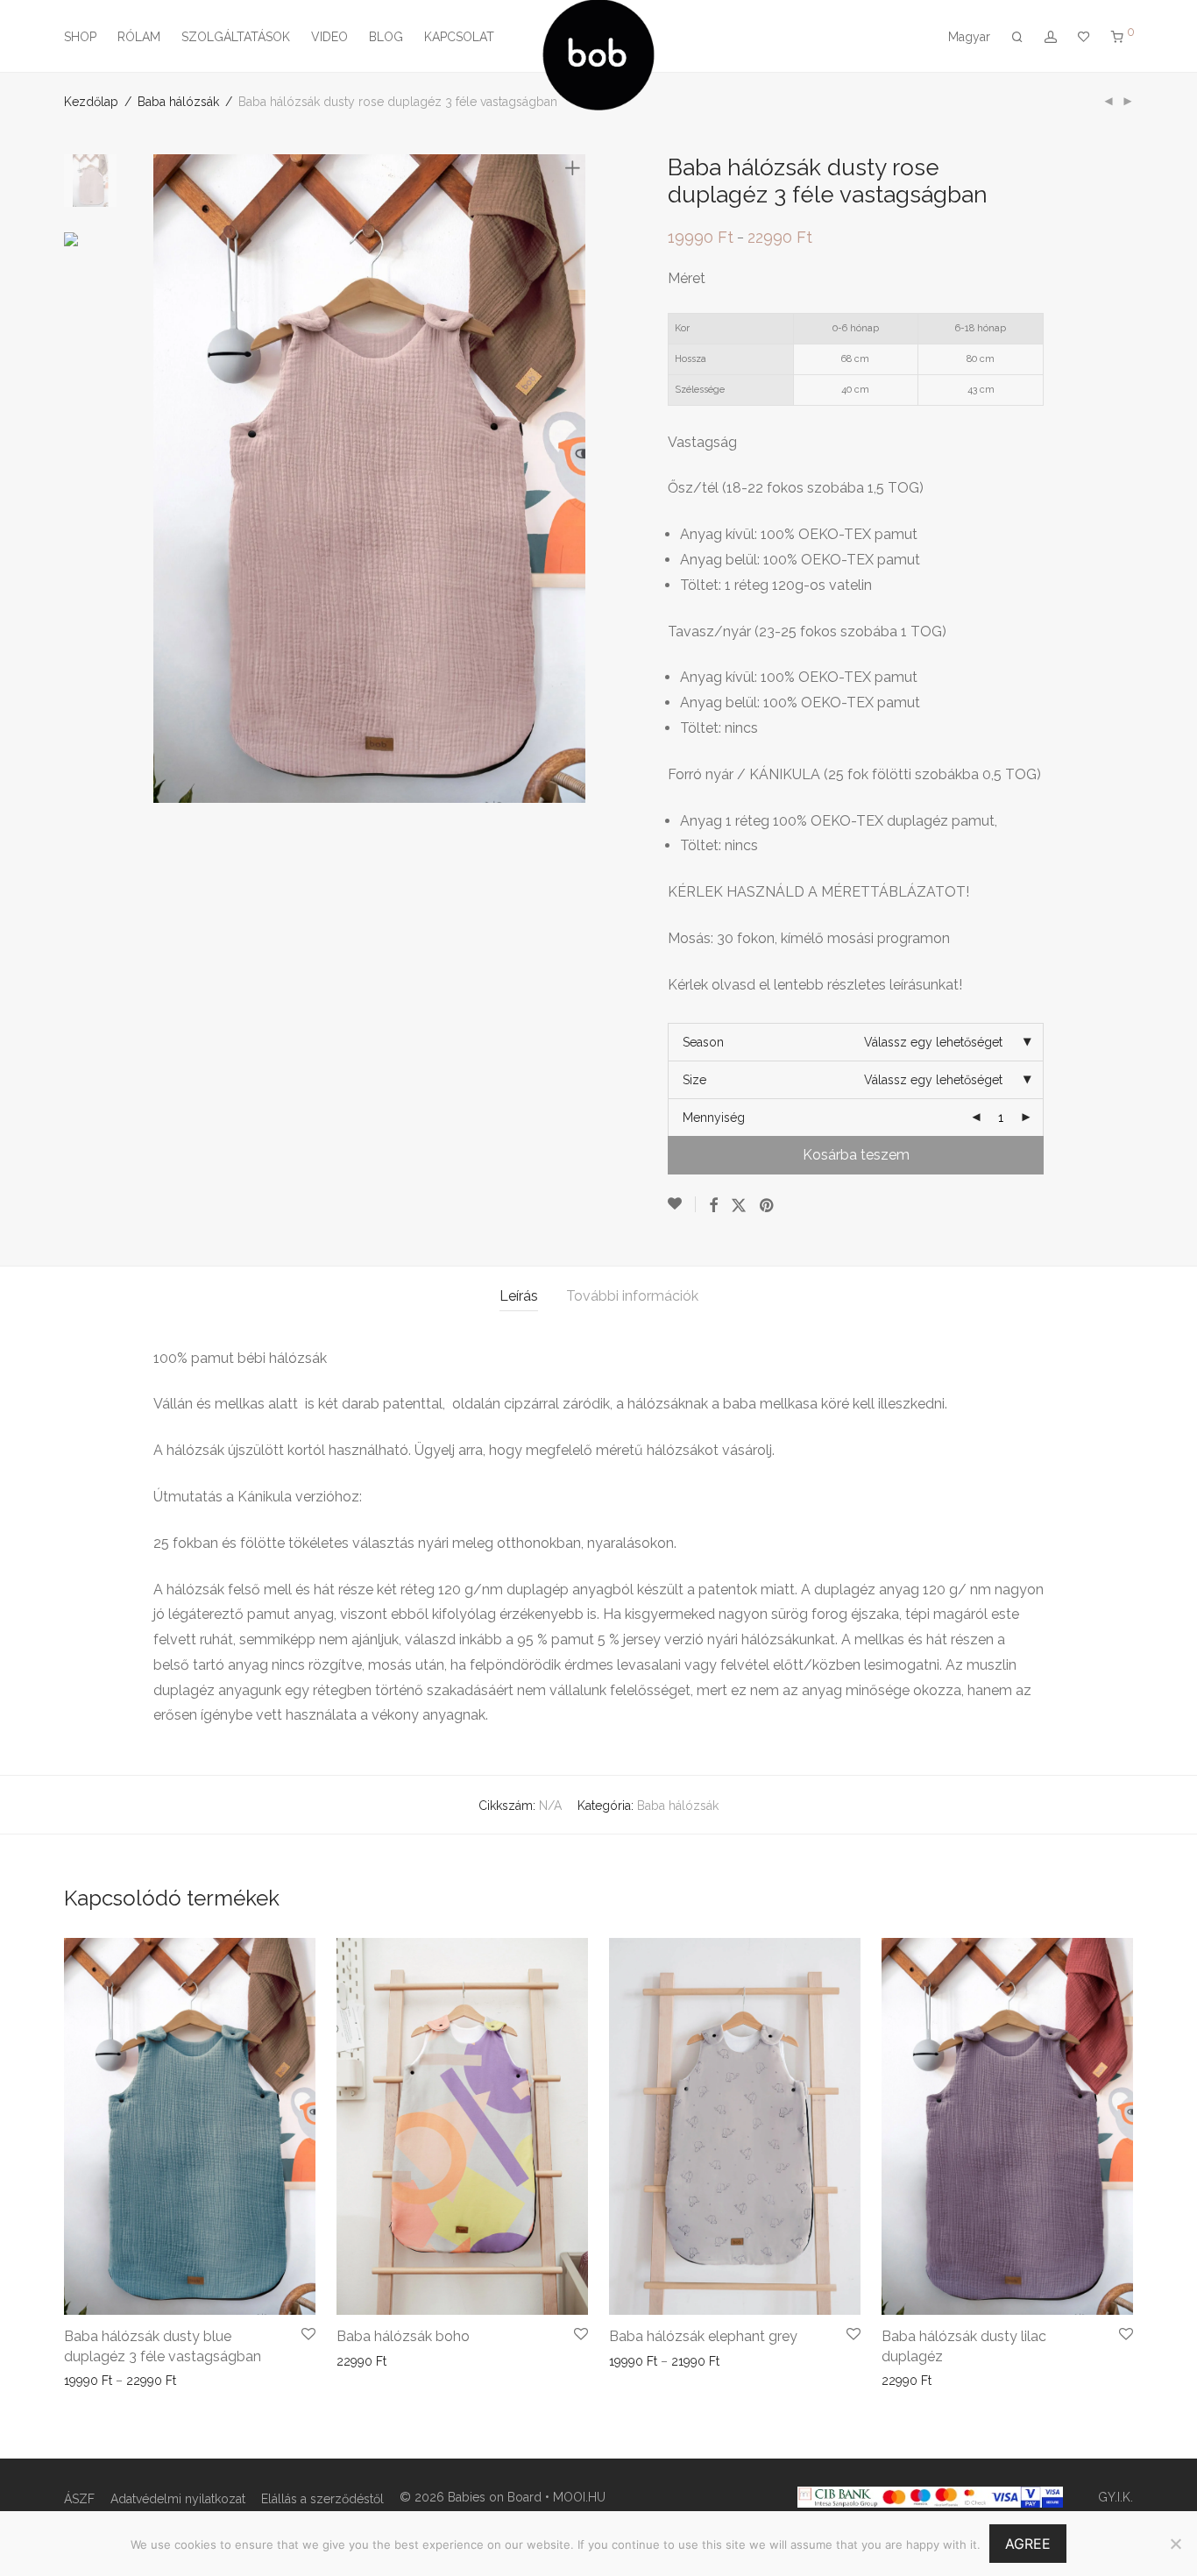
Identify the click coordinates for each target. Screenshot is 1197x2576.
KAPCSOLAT (459, 37)
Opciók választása (110, 2381)
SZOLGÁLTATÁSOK (236, 37)
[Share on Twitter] (739, 1206)
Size (694, 1080)
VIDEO (329, 37)
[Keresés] (1017, 37)
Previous (164, 479)
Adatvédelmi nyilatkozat (178, 2499)
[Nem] (1175, 2544)
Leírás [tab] (519, 1296)
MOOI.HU (579, 2497)
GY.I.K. (1116, 2497)
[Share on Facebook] (713, 1206)
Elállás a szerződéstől (322, 2499)
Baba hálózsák (178, 102)
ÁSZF (79, 2499)
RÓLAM (139, 37)
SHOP (80, 37)
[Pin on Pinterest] (768, 1206)
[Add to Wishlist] (682, 1204)
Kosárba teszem (856, 1155)
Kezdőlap (91, 102)
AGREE (1028, 2544)
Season (703, 1042)
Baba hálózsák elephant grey (703, 2336)
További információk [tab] (632, 1296)
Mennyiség (714, 1118)
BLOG (386, 37)
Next (576, 479)
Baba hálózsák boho (403, 2336)
